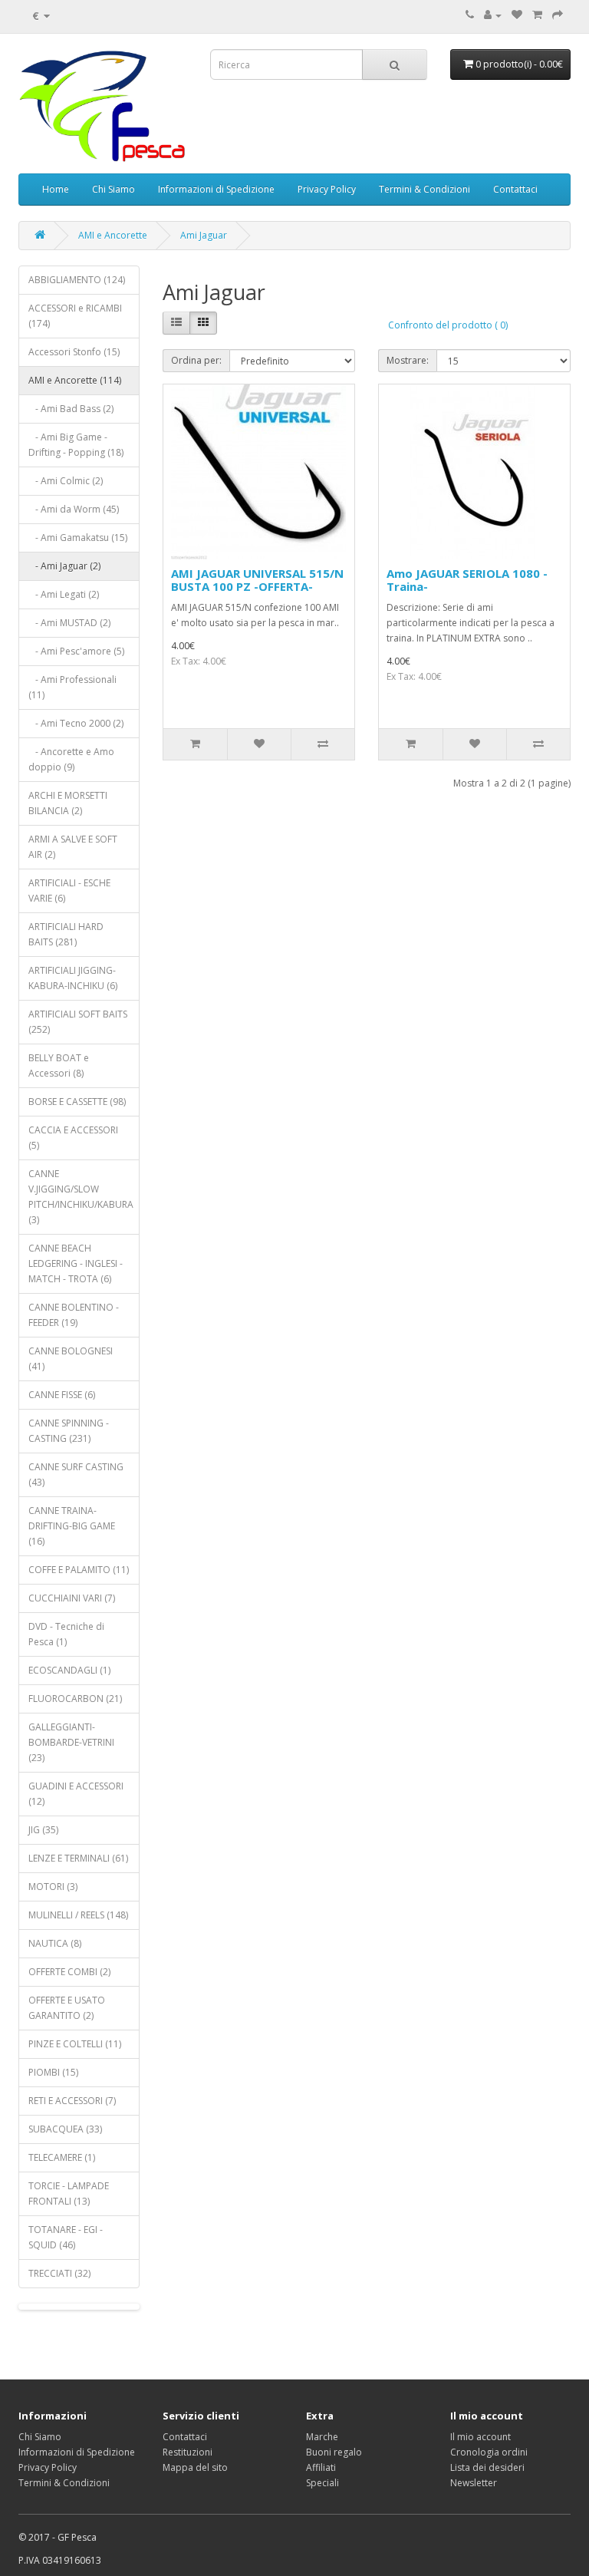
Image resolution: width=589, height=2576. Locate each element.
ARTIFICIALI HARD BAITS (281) (66, 934)
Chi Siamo (114, 189)
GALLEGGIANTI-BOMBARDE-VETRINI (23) (71, 1742)
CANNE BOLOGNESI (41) (71, 1359)
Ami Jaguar (204, 235)
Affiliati (321, 2467)
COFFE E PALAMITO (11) (79, 1570)
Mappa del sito (195, 2467)
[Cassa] (558, 15)
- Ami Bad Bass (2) (71, 409)
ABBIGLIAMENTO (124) (77, 280)
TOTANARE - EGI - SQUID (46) (66, 2237)
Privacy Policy (327, 189)
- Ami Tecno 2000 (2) (76, 723)
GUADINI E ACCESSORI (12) (76, 1794)
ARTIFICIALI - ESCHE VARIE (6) (69, 891)
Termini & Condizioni (424, 189)
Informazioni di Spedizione (216, 189)
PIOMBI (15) (53, 2072)
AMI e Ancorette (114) (75, 380)
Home (56, 189)
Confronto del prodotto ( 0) (448, 325)
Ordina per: (196, 360)
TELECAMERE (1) (62, 2157)
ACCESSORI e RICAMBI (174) (75, 316)
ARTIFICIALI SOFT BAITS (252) (78, 1022)
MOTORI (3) (53, 1887)
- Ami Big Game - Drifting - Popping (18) (76, 445)
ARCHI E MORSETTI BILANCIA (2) (68, 803)
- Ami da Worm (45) (74, 509)
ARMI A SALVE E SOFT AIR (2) (73, 847)
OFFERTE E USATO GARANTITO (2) (67, 2008)
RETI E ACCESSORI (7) (72, 2101)
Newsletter (474, 2483)
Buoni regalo (334, 2452)
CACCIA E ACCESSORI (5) (73, 1138)
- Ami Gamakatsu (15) (78, 538)
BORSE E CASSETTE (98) (77, 1102)
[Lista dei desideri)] (517, 15)
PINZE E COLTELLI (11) (75, 2044)
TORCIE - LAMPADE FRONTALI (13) (69, 2193)
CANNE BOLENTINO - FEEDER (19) (74, 1315)
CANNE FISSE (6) (62, 1395)
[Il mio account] (493, 15)
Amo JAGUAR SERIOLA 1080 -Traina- (467, 580)
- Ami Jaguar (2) (64, 566)
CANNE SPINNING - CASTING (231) (69, 1431)
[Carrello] (537, 15)
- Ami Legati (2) (64, 594)
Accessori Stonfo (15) (74, 352)
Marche (322, 2437)
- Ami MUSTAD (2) (69, 623)
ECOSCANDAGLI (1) (69, 1670)
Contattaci (515, 189)
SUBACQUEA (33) (65, 2129)
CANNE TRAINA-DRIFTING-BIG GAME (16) (72, 1526)
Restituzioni (188, 2452)
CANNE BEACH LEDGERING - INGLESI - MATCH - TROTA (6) (76, 1263)
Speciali (322, 2483)
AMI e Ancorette (113, 235)
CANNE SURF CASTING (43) (76, 1474)
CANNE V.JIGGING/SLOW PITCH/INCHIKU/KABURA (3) (81, 1197)
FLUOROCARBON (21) (75, 1699)
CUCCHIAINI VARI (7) (72, 1598)
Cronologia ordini (489, 2452)
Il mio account (480, 2437)
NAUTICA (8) (55, 1943)
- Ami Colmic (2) (66, 481)
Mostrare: (408, 360)
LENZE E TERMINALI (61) (78, 1858)
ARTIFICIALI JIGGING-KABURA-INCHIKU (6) (73, 978)
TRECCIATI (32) (59, 2273)
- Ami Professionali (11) (72, 687)
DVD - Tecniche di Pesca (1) (66, 1634)
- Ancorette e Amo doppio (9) (71, 759)
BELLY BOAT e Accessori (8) (59, 1065)
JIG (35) (43, 1830)
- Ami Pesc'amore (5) (76, 651)
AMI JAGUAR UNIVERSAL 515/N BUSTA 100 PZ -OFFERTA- (257, 580)
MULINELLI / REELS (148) (78, 1915)
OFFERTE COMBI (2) (69, 1972)
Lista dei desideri (487, 2467)
